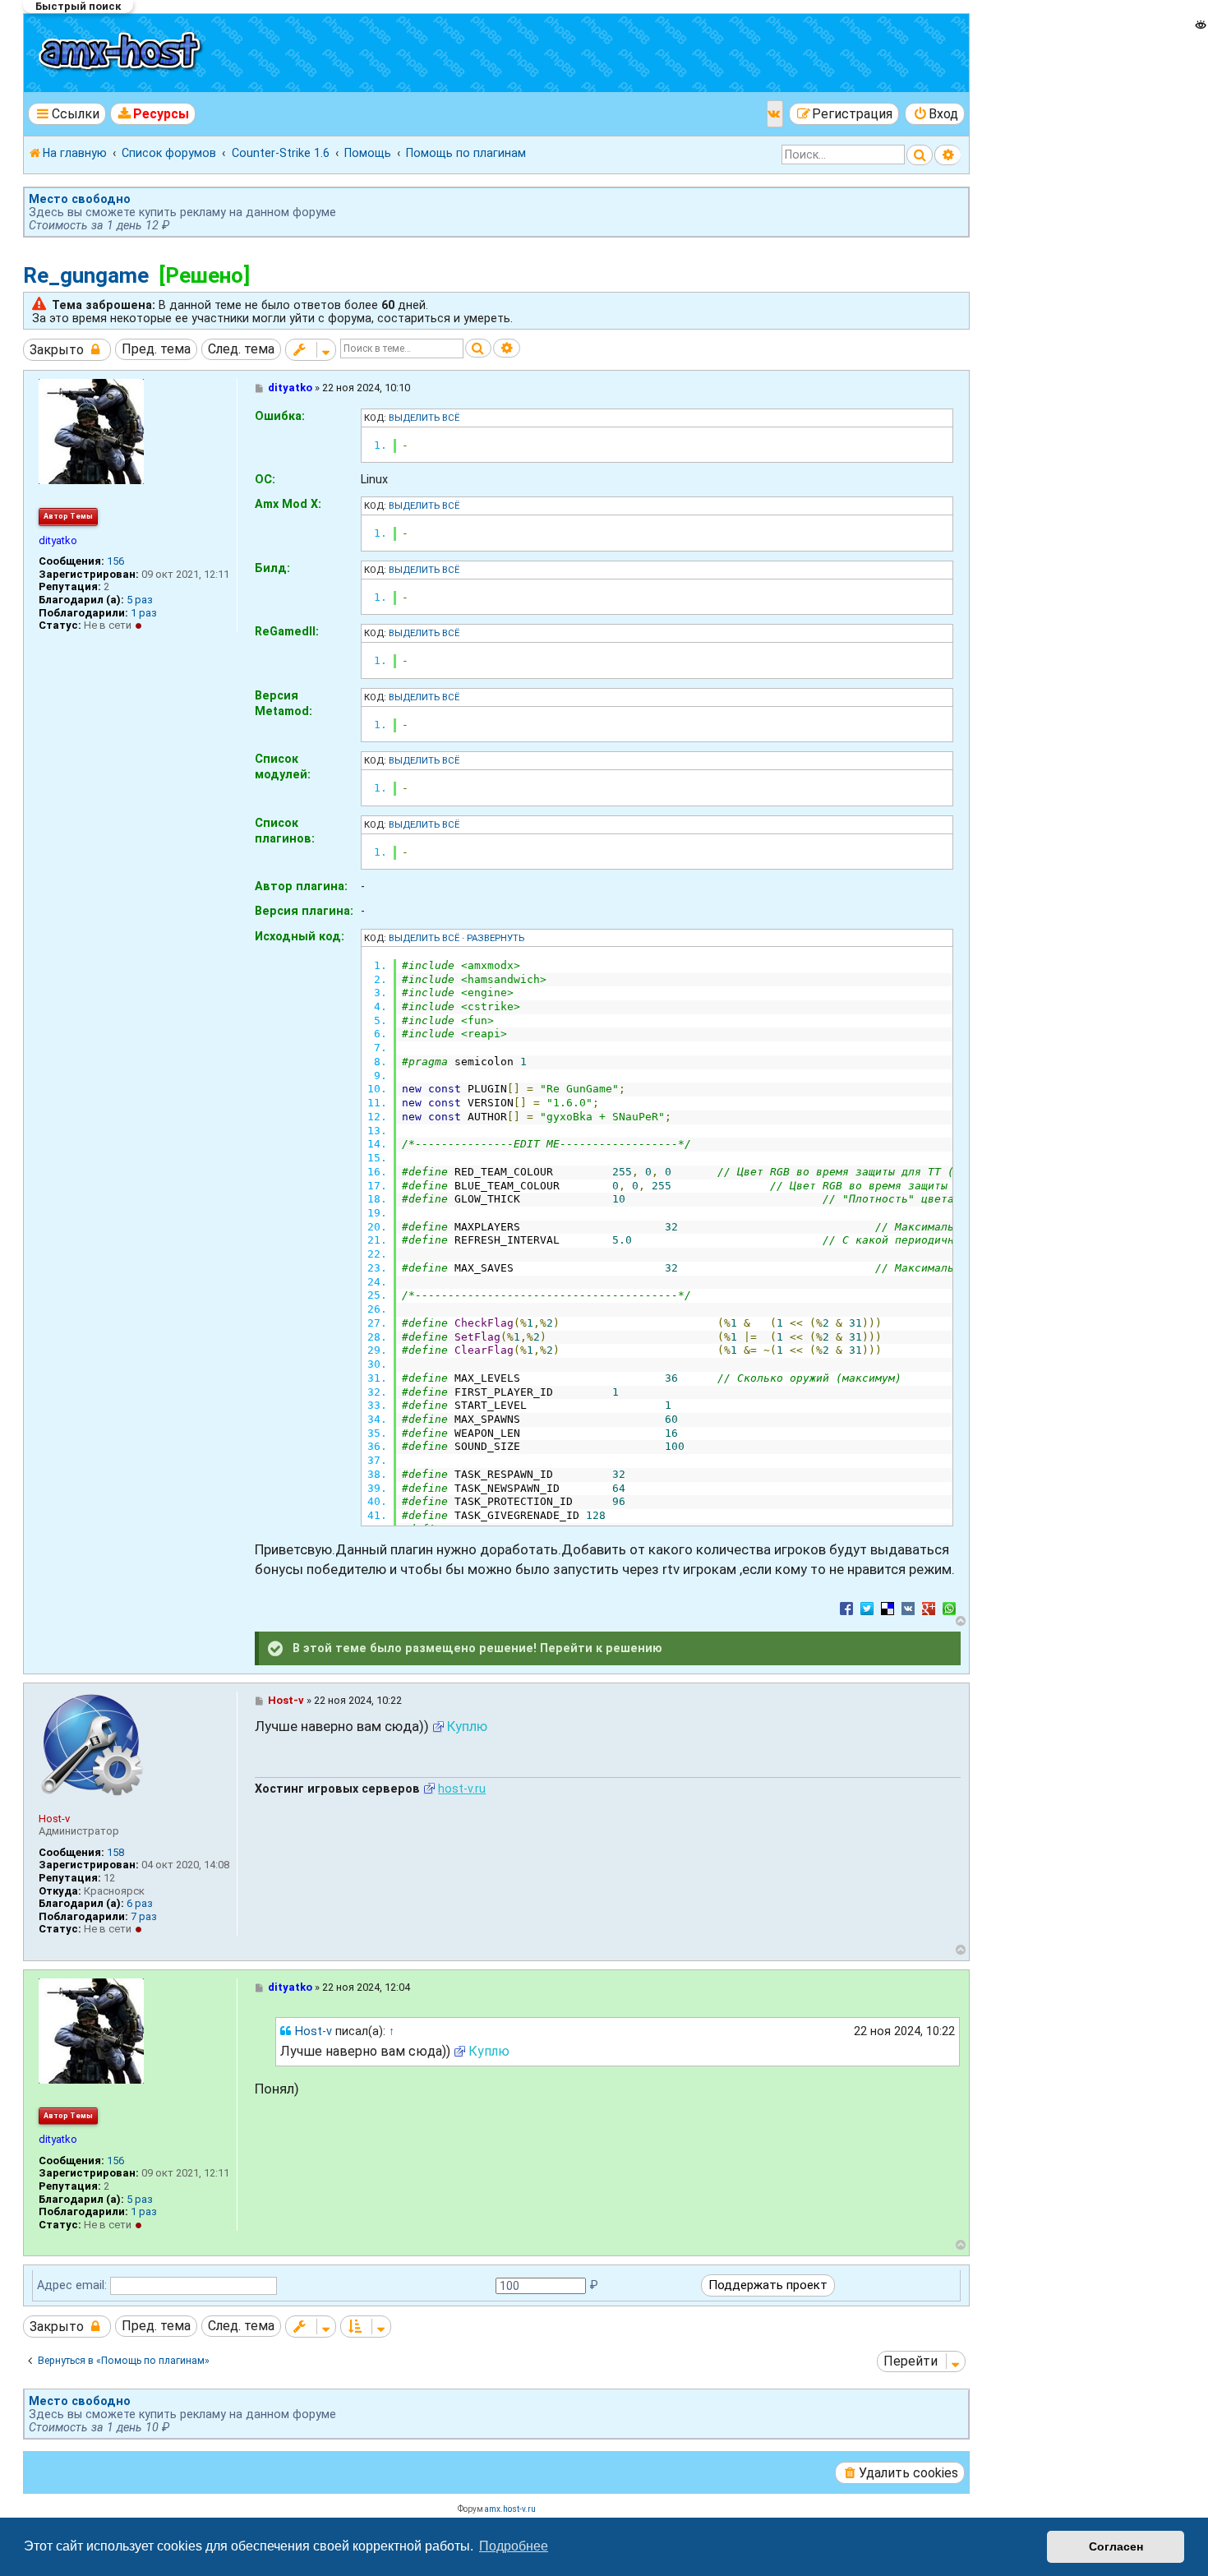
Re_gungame (86, 275)
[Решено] (204, 275)
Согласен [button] (1116, 2546)
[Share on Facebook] (846, 1608)
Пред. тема (156, 349)
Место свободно (80, 199)
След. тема (241, 349)
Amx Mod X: (288, 504)
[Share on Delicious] (888, 1608)
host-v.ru (462, 1789)
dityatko (58, 540)
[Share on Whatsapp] (949, 1608)
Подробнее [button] (514, 2546)
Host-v (54, 1819)
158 (115, 1852)
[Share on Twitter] (867, 1608)
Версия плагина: (304, 911)
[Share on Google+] (929, 1608)
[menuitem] (153, 114)
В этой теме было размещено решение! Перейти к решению (476, 1647)
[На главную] (122, 53)
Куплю (467, 1726)
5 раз (140, 600)
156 (115, 561)
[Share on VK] (908, 1608)
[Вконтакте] (775, 114)
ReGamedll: (287, 631)
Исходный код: (300, 936)
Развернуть (496, 938)
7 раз (144, 1916)
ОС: (265, 479)
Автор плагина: (301, 886)
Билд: (272, 568)
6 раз (140, 1903)
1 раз (144, 613)
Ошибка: (280, 416)
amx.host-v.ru (510, 2509)
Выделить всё (424, 418)
